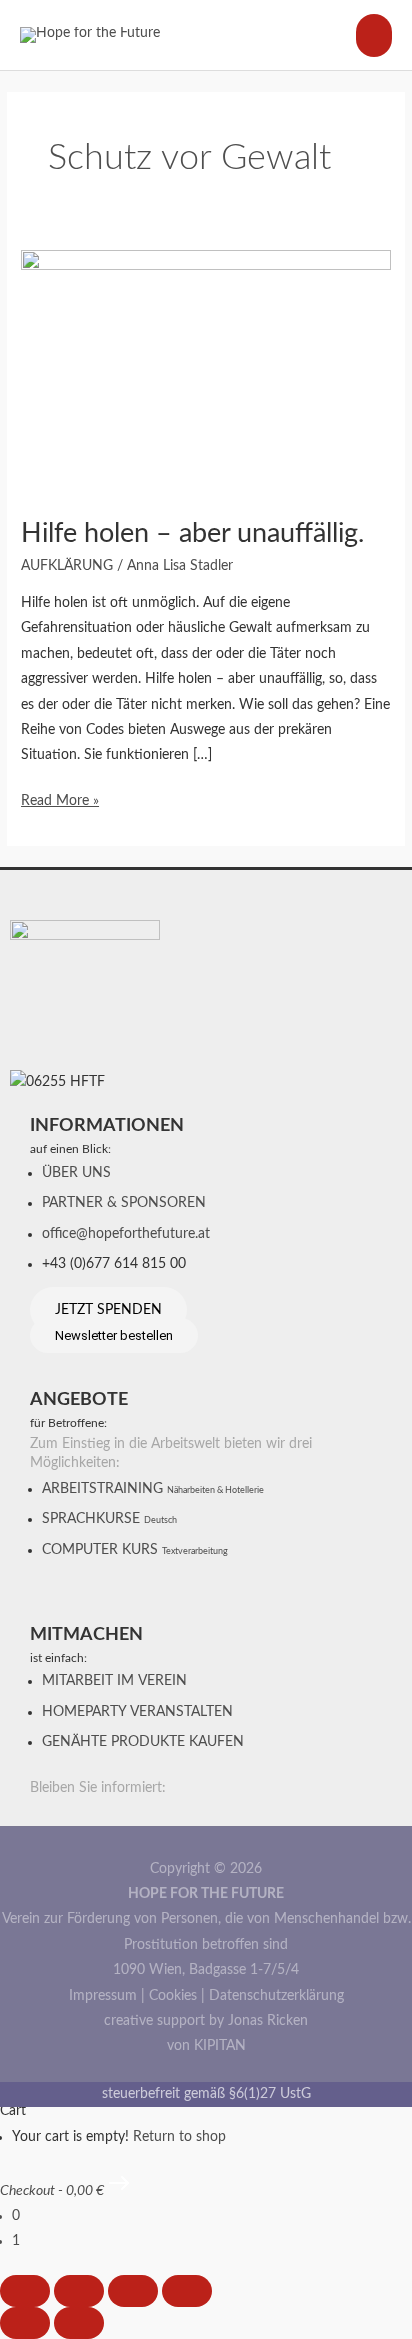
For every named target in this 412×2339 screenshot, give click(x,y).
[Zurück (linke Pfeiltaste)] (25, 2323)
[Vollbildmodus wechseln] (79, 2291)
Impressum (103, 1996)
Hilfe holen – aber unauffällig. (192, 533)
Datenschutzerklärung (276, 1996)
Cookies (173, 1996)
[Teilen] (133, 2291)
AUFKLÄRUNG (67, 566)
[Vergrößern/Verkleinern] (25, 2291)
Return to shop (179, 2137)
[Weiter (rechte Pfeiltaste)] (79, 2323)
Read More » (60, 798)
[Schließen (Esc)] (187, 2291)
